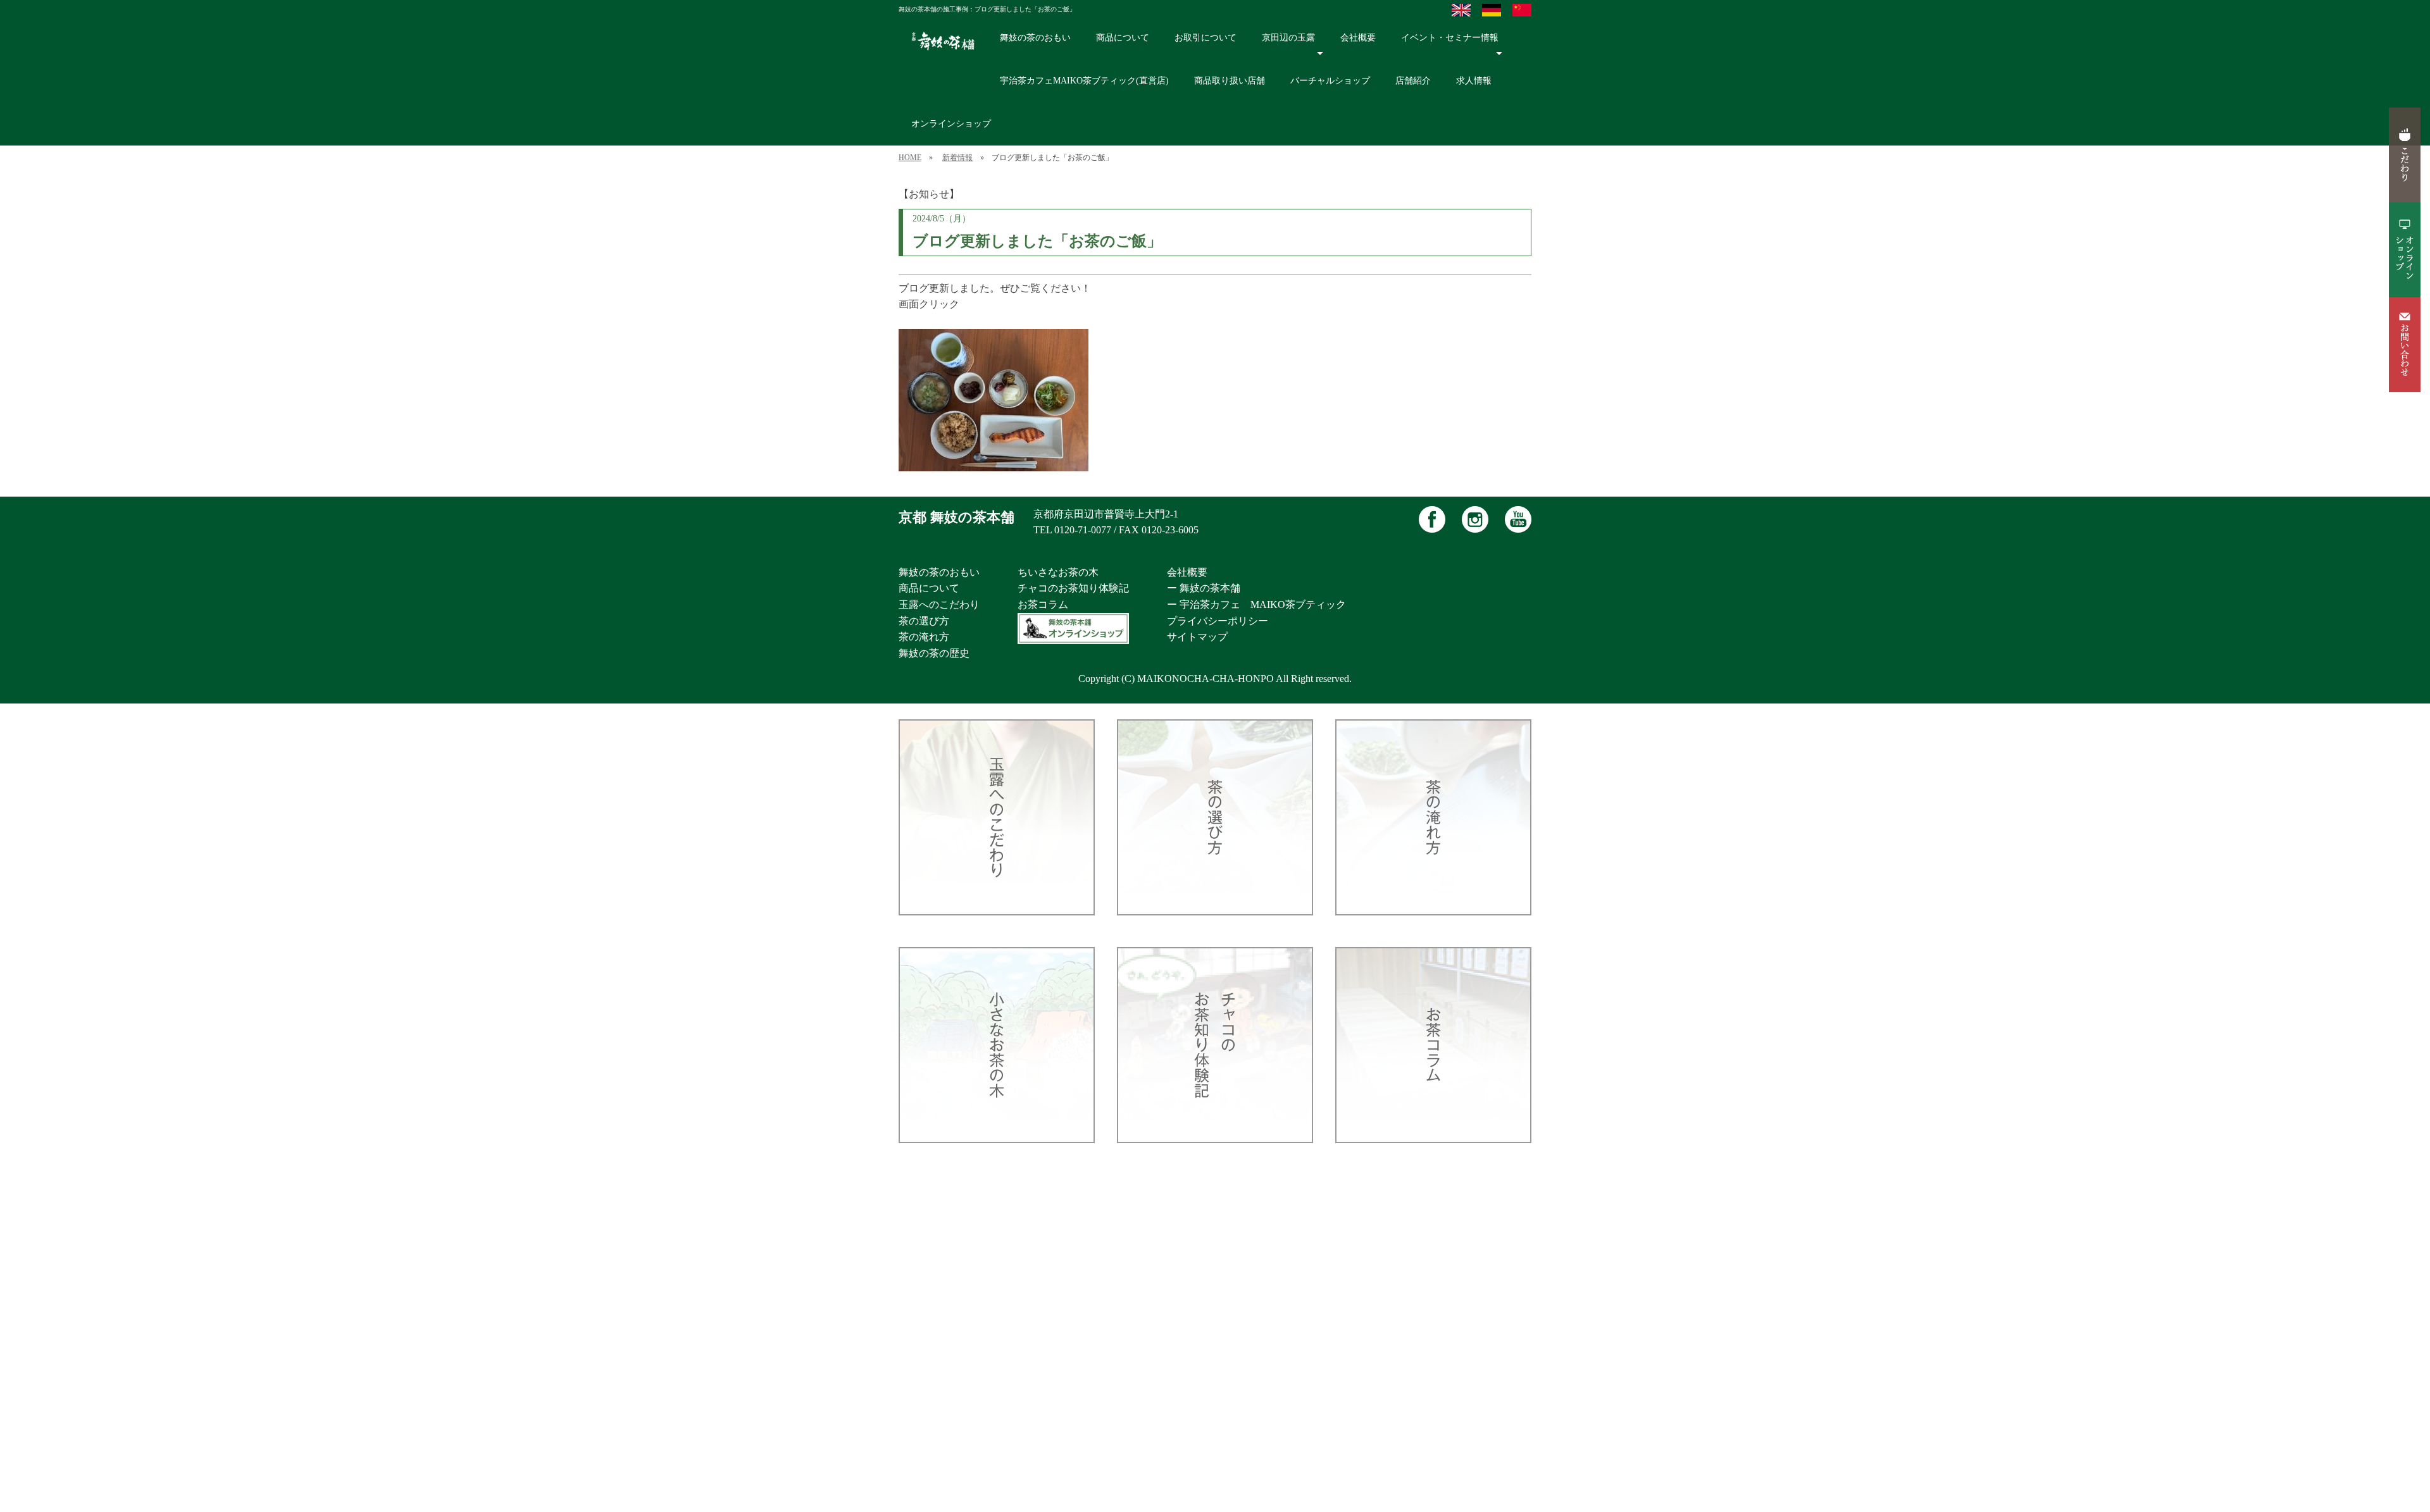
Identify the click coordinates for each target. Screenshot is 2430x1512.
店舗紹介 (1413, 81)
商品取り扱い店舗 (1230, 81)
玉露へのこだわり (939, 604)
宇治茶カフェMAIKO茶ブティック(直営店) (1084, 81)
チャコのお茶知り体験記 (1073, 588)
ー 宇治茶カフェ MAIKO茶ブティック (1256, 604)
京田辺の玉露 (1288, 38)
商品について (1123, 38)
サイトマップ (1197, 637)
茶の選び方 (924, 621)
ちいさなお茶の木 (1058, 572)
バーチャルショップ (1330, 81)
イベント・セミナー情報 (1450, 38)
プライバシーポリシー (1218, 621)
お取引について (1206, 38)
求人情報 (1474, 81)
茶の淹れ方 (924, 637)
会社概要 (1358, 38)
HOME (910, 158)
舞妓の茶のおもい (1035, 38)
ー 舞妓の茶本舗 (1204, 588)
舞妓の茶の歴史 (934, 653)
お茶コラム (1043, 604)
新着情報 (957, 158)
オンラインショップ (951, 124)
